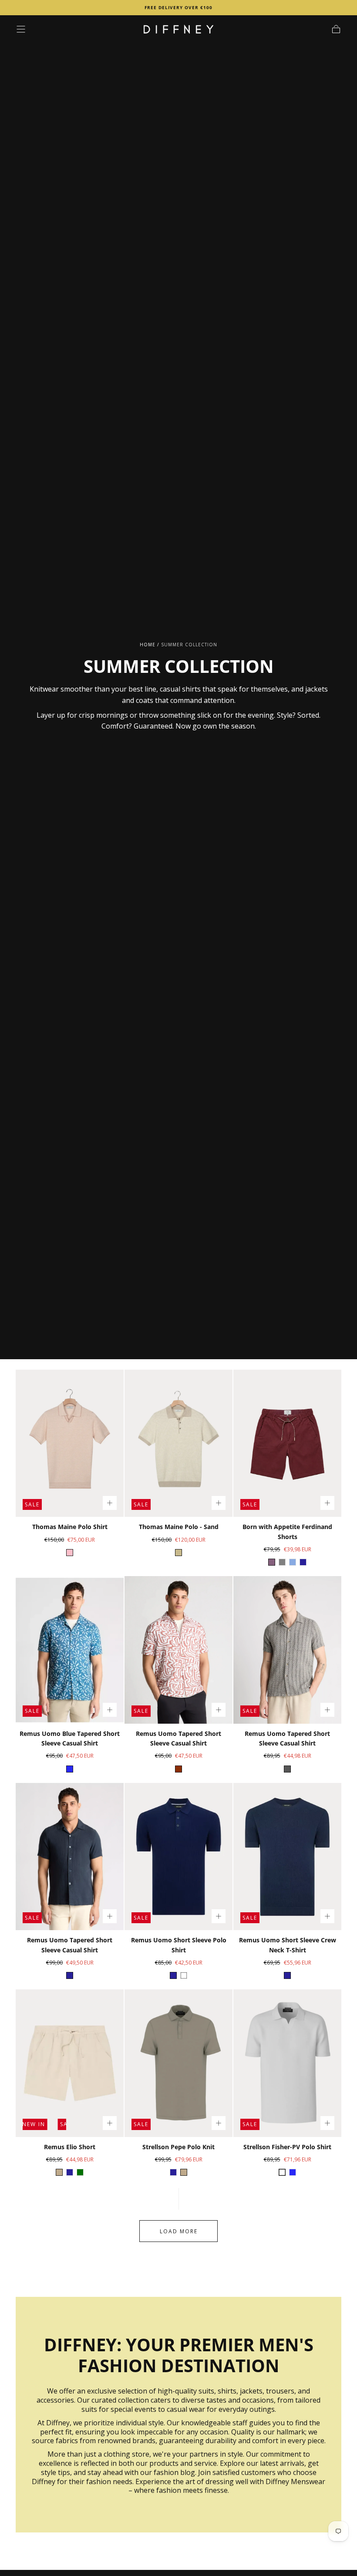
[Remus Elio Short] (70, 2063)
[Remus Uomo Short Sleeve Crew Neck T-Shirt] (287, 1857)
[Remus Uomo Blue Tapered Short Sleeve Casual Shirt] (70, 1650)
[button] (21, 29)
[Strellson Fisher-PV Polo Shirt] (287, 2063)
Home (148, 645)
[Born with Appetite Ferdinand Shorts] (287, 1443)
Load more (179, 2231)
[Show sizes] (110, 1503)
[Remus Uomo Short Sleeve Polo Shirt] (178, 1857)
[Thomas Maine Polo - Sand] (178, 1443)
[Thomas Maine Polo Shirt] (70, 1443)
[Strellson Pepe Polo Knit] (178, 2063)
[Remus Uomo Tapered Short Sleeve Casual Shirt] (178, 1650)
